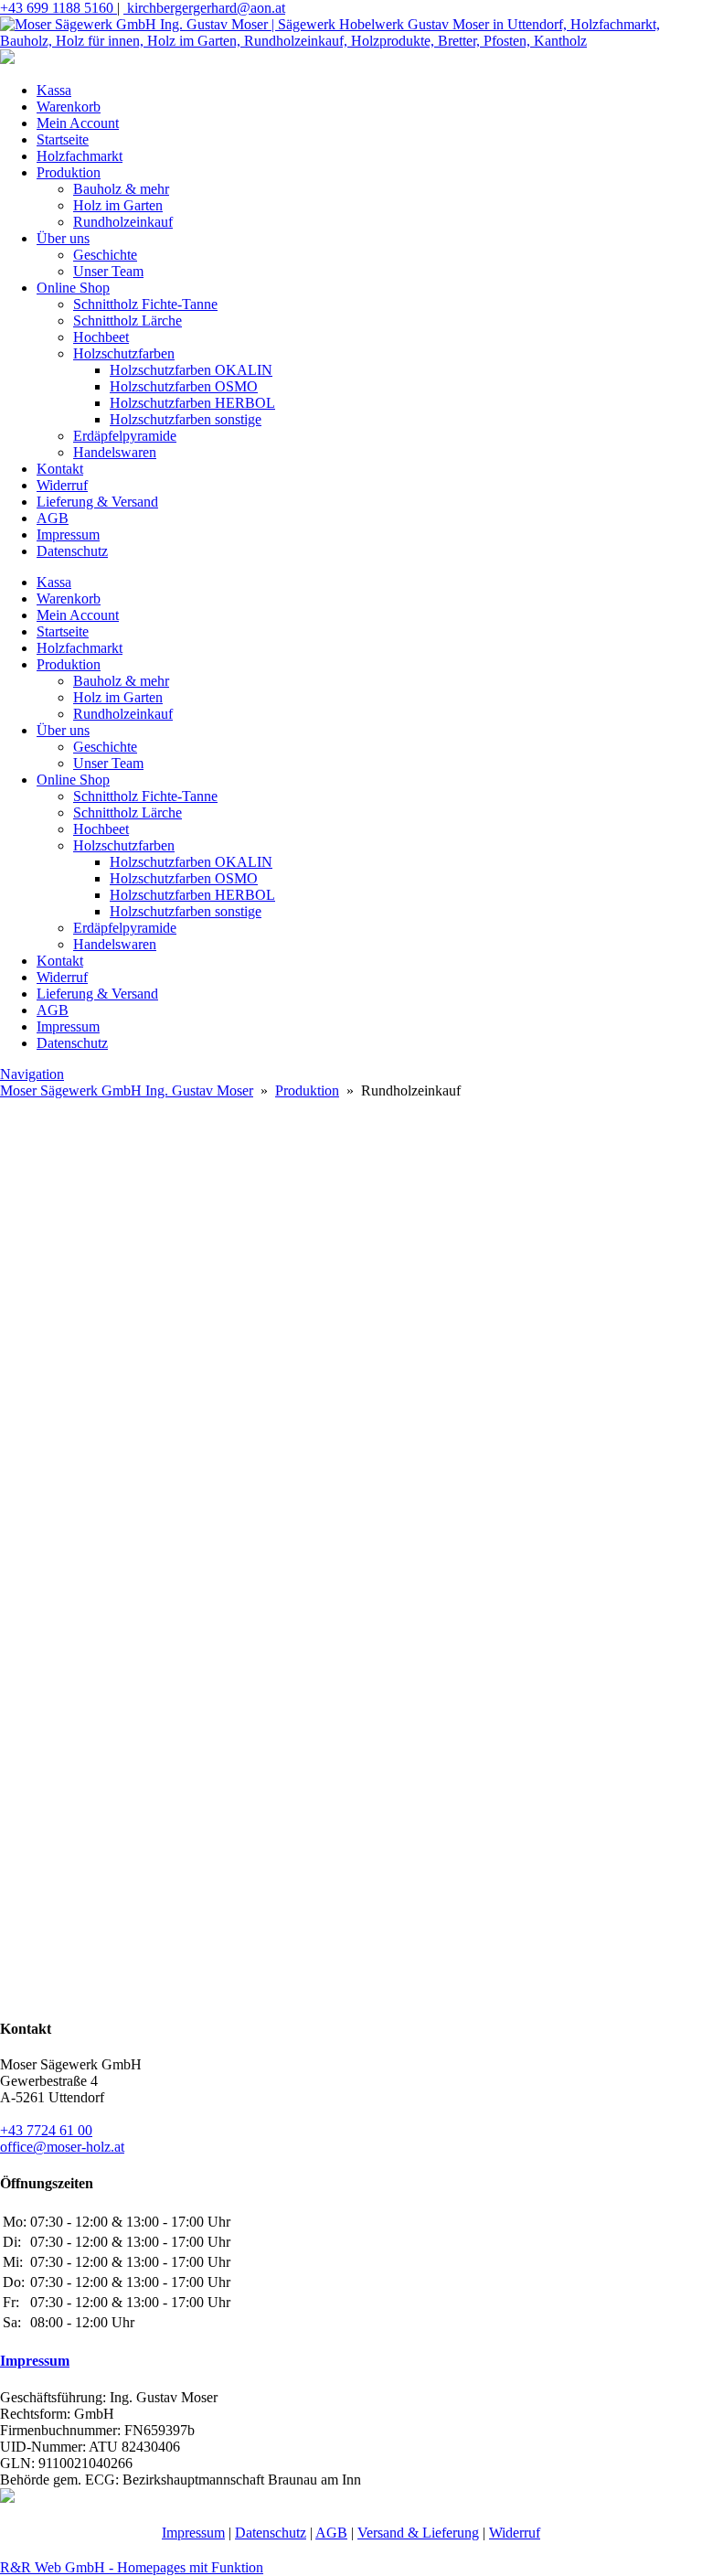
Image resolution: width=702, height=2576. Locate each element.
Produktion (69, 172)
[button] (351, 1262)
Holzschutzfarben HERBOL (192, 403)
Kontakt (60, 469)
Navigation (32, 1074)
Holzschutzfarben (124, 353)
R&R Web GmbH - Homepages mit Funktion (132, 2567)
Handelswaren (115, 452)
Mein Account (78, 123)
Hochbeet (101, 337)
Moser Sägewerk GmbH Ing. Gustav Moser (127, 1090)
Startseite (63, 139)
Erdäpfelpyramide (125, 436)
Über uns (63, 238)
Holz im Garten (118, 205)
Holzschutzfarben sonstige (186, 419)
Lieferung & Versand (97, 502)
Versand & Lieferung (418, 2533)
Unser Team (108, 271)
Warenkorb (69, 107)
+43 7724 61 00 (46, 2130)
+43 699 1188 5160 (58, 8)
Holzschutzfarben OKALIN (191, 370)
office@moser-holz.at (62, 2147)
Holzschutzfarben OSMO (184, 386)
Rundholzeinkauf (123, 222)
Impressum (68, 534)
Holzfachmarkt (80, 156)
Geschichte (105, 255)
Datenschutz (72, 551)
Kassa (54, 90)
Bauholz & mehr (121, 189)
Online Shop (73, 288)
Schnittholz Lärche (128, 321)
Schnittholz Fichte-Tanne (145, 304)
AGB (53, 518)
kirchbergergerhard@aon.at (204, 8)
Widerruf (62, 485)
